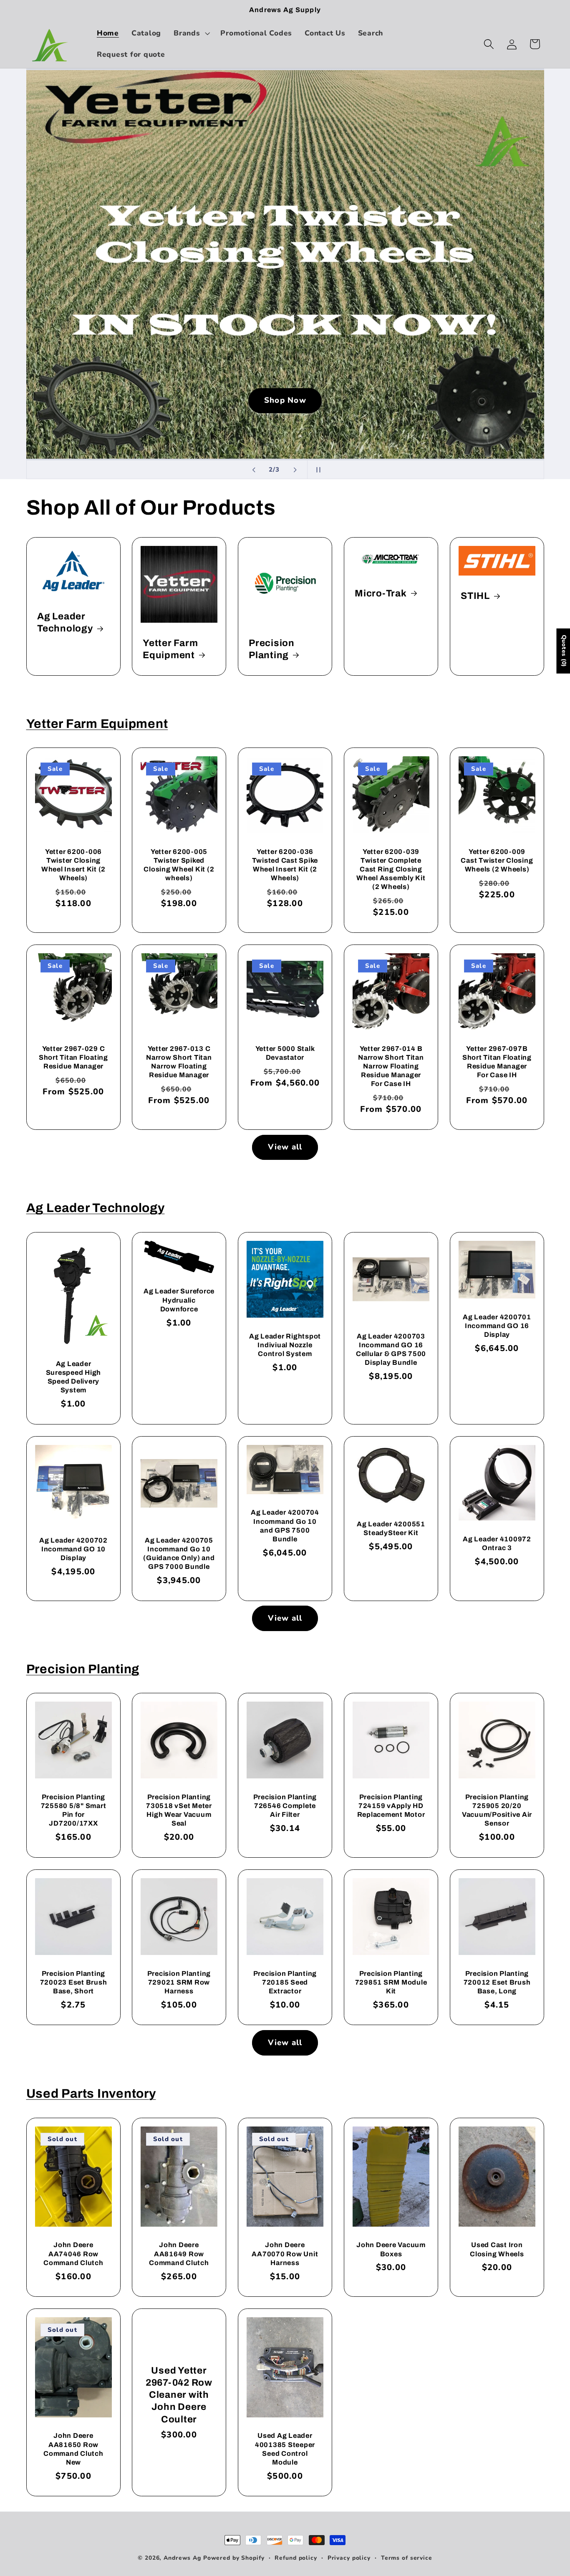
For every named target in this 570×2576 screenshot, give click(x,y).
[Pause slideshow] (316, 470)
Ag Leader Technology (65, 622)
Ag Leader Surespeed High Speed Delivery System (73, 1377)
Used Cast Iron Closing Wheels (497, 2249)
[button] (191, 33)
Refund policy (296, 2558)
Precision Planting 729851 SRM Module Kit (391, 1982)
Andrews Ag (182, 2558)
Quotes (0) (564, 651)
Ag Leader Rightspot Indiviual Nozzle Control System (285, 1345)
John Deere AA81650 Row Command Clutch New (73, 2449)
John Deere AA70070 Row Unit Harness (285, 2254)
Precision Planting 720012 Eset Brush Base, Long (497, 1982)
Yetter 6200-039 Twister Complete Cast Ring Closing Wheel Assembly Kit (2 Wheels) (391, 869)
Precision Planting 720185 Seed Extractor (285, 1982)
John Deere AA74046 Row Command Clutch (73, 2254)
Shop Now (285, 400)
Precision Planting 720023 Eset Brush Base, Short (73, 1982)
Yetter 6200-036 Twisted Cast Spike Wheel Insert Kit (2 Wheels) (285, 865)
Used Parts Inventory (91, 2094)
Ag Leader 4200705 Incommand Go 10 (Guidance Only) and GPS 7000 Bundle (179, 1553)
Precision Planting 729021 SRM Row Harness (179, 1982)
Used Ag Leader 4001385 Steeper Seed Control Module (285, 2449)
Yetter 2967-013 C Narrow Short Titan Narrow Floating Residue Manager (179, 1061)
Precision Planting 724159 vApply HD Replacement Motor (391, 1806)
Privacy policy (349, 2558)
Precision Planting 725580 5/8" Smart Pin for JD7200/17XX (73, 1810)
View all (285, 1147)
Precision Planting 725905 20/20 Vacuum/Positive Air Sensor (497, 1810)
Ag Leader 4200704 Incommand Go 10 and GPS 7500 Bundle (285, 1525)
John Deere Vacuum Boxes (391, 2249)
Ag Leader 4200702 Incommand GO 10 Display (73, 1549)
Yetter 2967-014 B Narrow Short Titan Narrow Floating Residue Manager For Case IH (391, 1066)
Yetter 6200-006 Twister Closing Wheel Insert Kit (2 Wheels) (73, 865)
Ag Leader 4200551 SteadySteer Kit (391, 1528)
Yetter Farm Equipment (170, 649)
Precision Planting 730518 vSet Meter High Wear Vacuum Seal (179, 1810)
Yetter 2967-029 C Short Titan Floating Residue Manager (73, 1057)
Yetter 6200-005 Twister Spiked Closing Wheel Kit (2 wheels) (179, 865)
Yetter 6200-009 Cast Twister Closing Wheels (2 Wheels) (497, 860)
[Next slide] (295, 470)
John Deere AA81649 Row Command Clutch (179, 2254)
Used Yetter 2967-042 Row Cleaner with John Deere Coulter (179, 2395)
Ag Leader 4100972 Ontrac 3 (497, 1543)
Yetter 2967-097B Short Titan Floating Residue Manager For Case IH (497, 1061)
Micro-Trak (381, 593)
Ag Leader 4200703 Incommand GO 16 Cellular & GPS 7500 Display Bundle (391, 1349)
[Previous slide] (254, 470)
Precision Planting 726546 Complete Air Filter (285, 1806)
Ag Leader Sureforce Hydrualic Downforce (179, 1300)
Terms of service (407, 2558)
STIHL (475, 596)
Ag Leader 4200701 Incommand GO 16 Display (497, 1326)
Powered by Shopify (234, 2558)
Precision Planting (272, 649)
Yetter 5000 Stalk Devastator (285, 1053)
